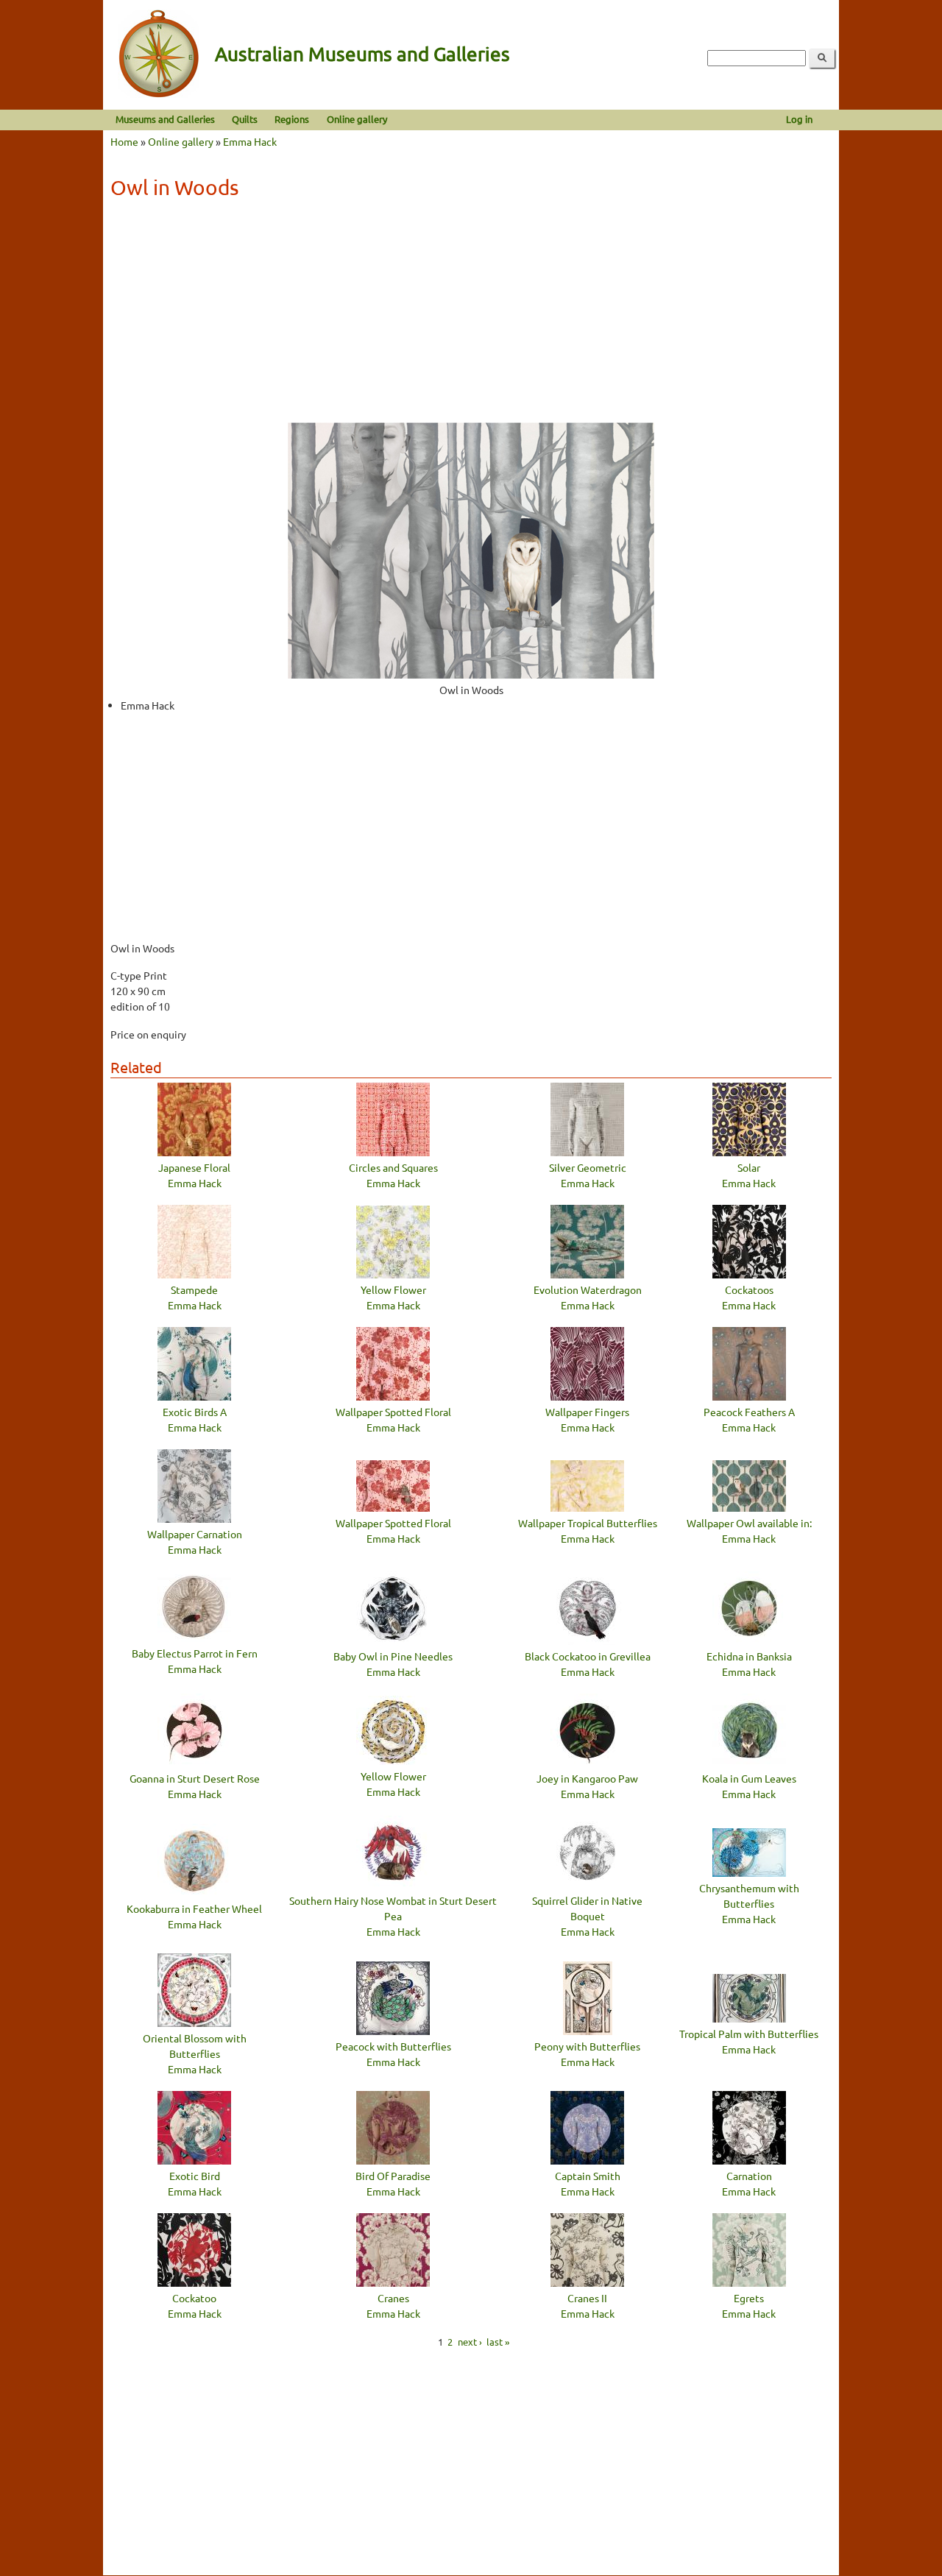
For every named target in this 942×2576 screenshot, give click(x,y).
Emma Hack (250, 141)
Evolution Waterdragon (588, 1289)
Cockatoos (749, 1289)
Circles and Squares (393, 1167)
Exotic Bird (195, 2176)
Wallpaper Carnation (195, 1534)
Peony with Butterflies (587, 2046)
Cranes (393, 2298)
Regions (292, 119)
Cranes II (587, 2298)
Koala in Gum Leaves (749, 1778)
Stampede (194, 1289)
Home (124, 141)
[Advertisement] (471, 316)
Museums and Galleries (165, 119)
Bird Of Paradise (393, 2176)
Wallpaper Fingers (587, 1412)
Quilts (245, 119)
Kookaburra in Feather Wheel (194, 1908)
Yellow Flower (393, 1289)
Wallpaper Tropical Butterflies (588, 1523)
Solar (749, 1167)
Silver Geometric (588, 1167)
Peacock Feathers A (749, 1412)
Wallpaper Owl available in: (749, 1523)
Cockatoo (194, 2298)
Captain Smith (588, 2176)
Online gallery (357, 119)
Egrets (749, 2298)
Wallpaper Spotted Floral (393, 1412)
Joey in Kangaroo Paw (587, 1778)
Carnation (749, 2176)
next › (470, 2341)
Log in (799, 119)
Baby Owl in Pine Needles (393, 1656)
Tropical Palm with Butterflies (749, 2034)
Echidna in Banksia (749, 1656)
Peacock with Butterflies (393, 2046)
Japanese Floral (194, 1167)
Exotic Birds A (195, 1412)
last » (498, 2341)
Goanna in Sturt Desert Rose (195, 1778)
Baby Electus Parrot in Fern (195, 1653)
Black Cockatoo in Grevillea (588, 1656)
